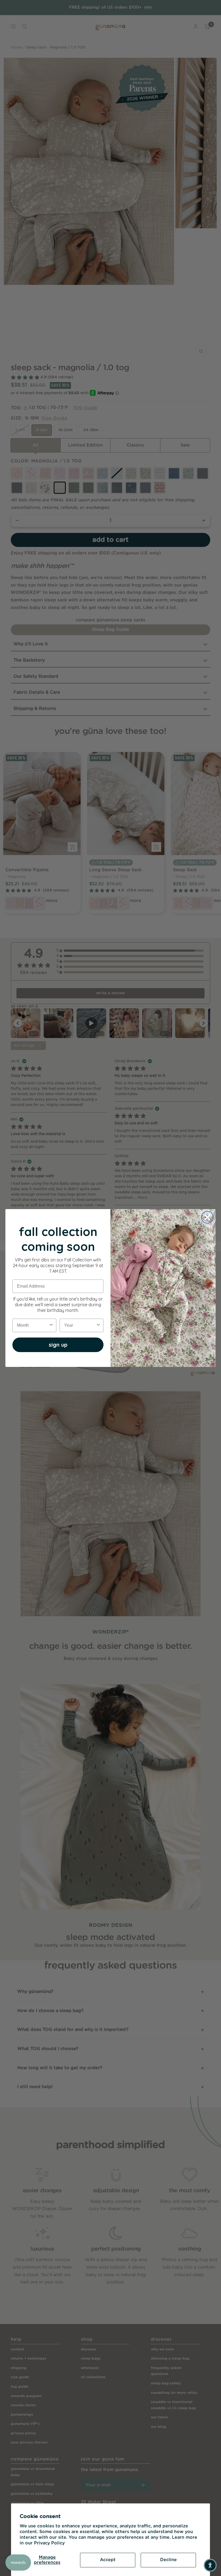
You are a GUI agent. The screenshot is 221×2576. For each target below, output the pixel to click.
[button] (210, 2565)
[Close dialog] (207, 1217)
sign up (58, 1345)
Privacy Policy (49, 2543)
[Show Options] (51, 1325)
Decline (168, 2560)
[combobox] (33, 1325)
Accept (108, 2560)
